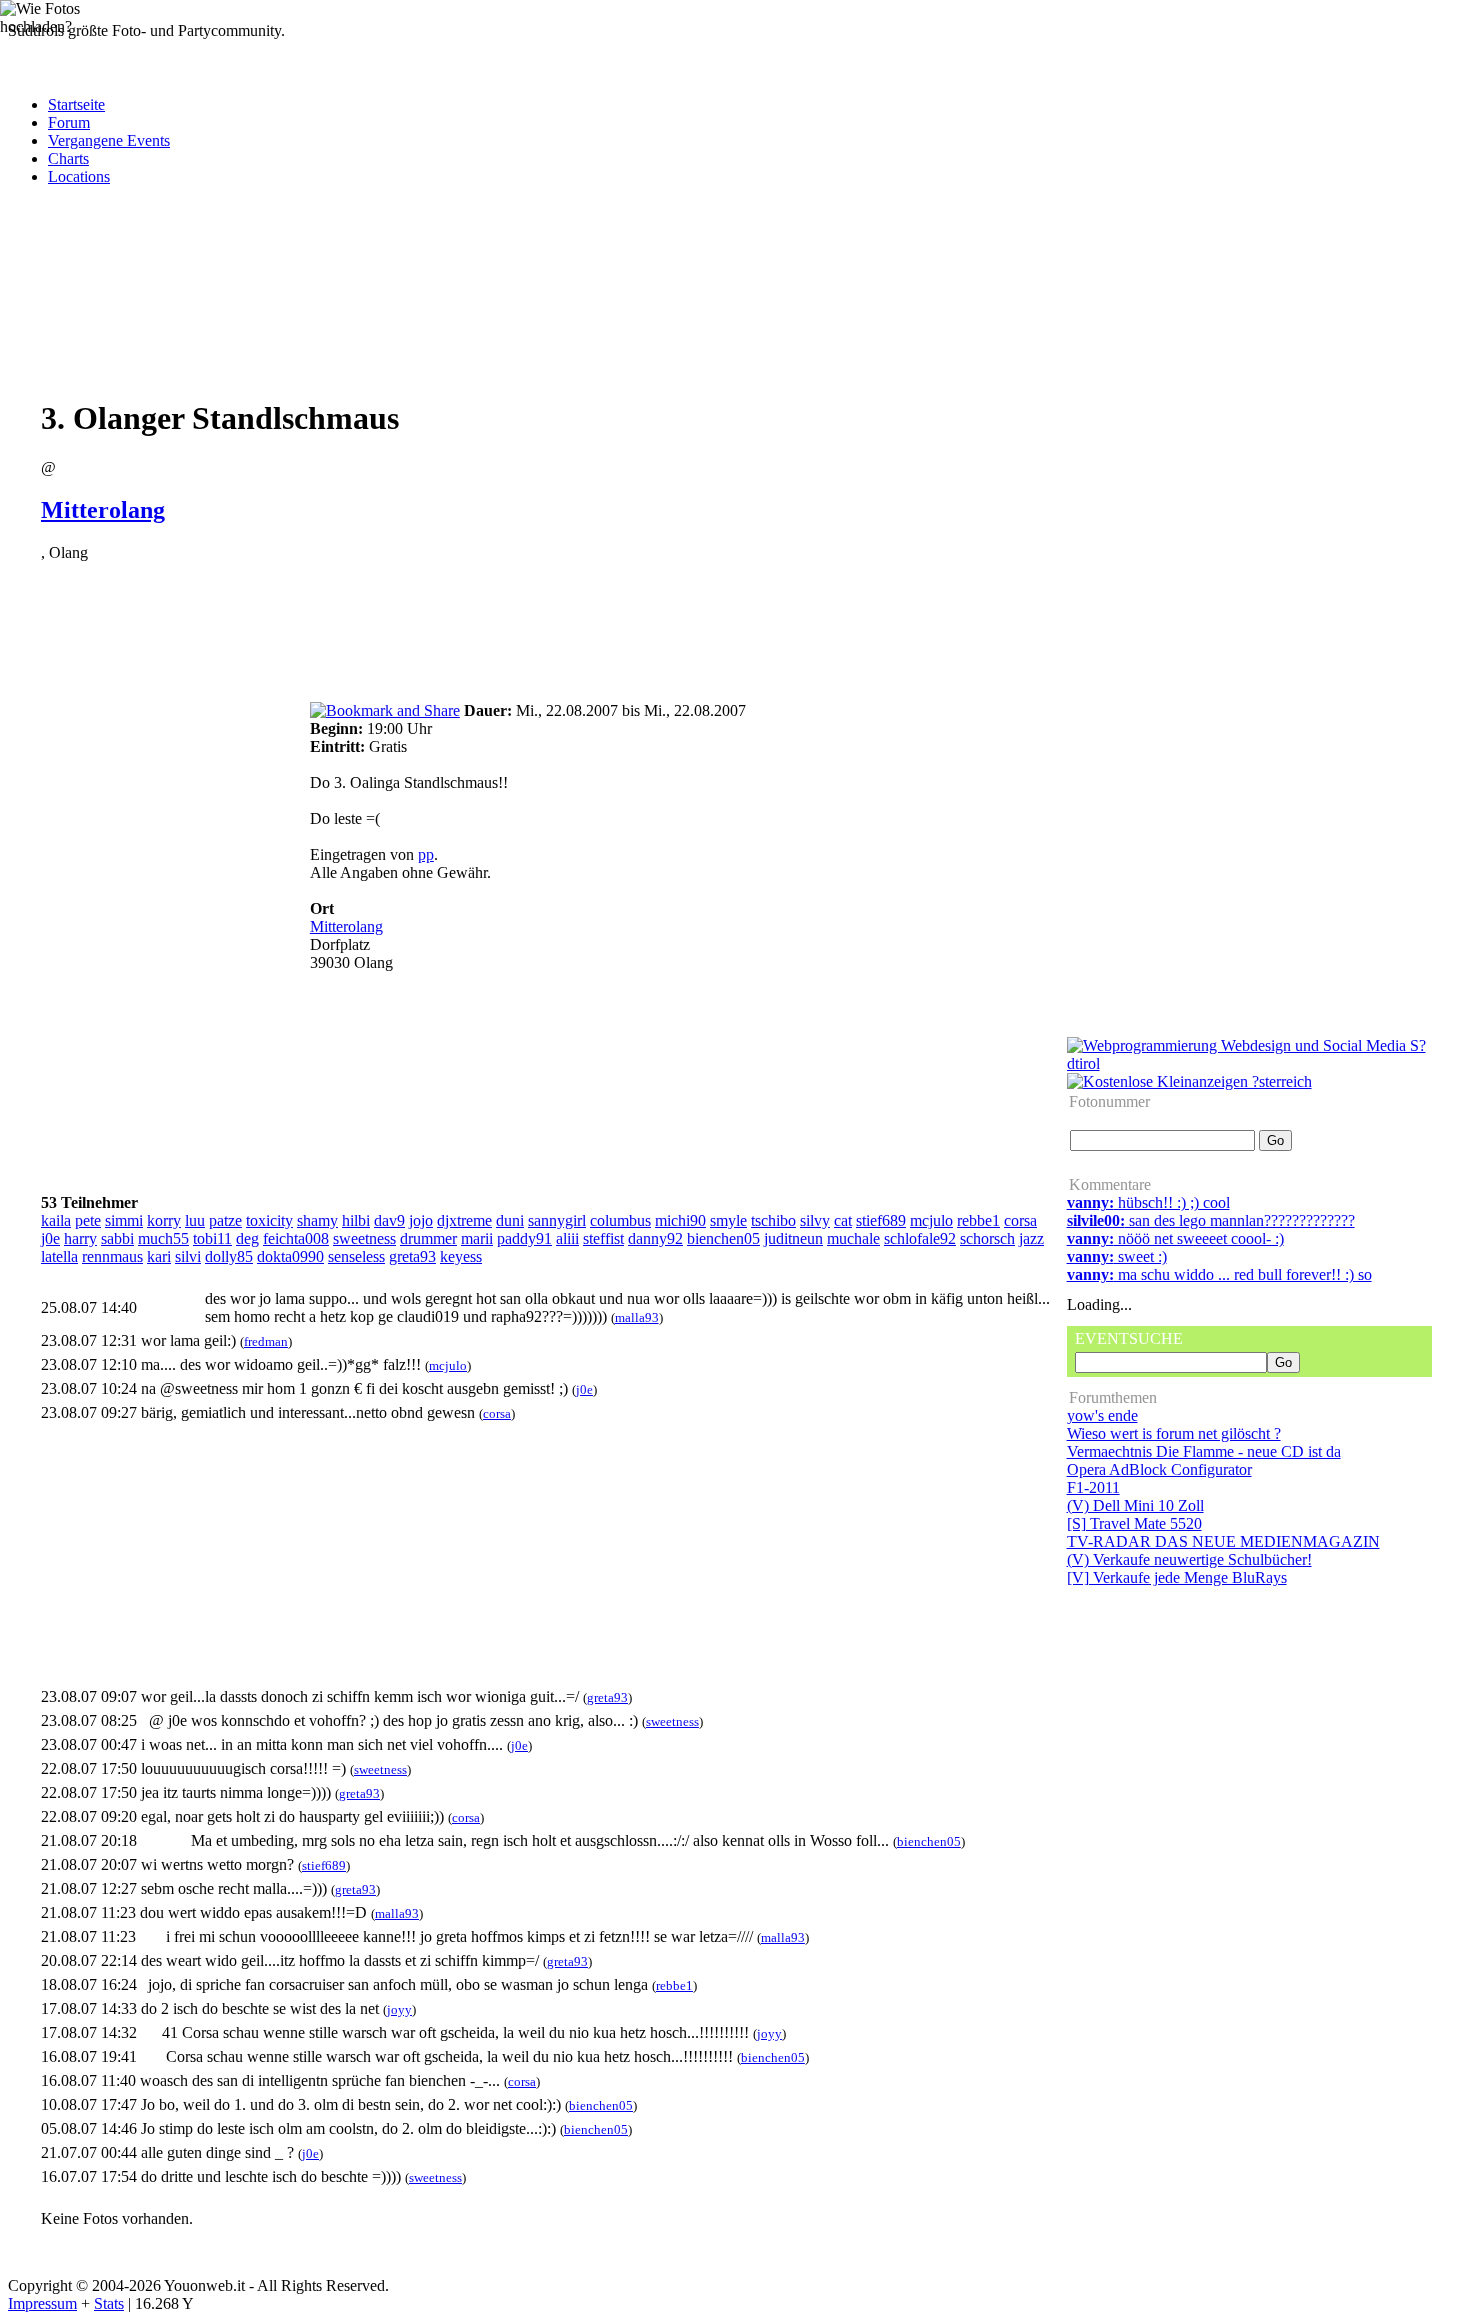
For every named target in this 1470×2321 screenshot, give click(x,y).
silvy (815, 1220)
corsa (1020, 1220)
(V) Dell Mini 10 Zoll (1135, 1505)
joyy (399, 2009)
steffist (603, 1238)
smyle (728, 1220)
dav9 (389, 1220)
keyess (461, 1256)
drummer (428, 1238)
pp (426, 854)
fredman (266, 1341)
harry (80, 1238)
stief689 (881, 1220)
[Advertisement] (378, 311)
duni (510, 1220)
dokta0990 (290, 1256)
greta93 (412, 1256)
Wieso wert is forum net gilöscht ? (1174, 1433)
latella (59, 1256)
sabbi (117, 1238)
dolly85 (229, 1256)
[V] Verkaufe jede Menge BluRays (1177, 1577)
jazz (1031, 1238)
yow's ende (1102, 1415)
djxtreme (464, 1220)
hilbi (356, 1220)
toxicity (269, 1220)
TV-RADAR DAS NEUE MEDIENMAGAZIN (1223, 1541)
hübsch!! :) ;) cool (1148, 1202)
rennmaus (112, 1256)
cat (843, 1220)
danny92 (655, 1238)
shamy (317, 1220)
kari (159, 1256)
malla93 (637, 1317)
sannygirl (557, 1220)
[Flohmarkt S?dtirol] (1189, 1081)
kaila (56, 1220)
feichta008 (296, 1238)
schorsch (987, 1238)
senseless (356, 1256)
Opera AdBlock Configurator (1159, 1469)
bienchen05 (723, 1238)
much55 (163, 1238)
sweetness (364, 1238)
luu (195, 1220)
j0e (50, 1238)
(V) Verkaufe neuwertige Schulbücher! (1189, 1559)
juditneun (793, 1238)
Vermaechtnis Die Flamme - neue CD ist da (1204, 1451)
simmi (124, 1220)
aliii (567, 1238)
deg (247, 1238)
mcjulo (931, 1220)
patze (225, 1220)
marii (477, 1238)
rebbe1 (978, 1220)
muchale (853, 1238)
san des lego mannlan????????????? (1211, 1220)
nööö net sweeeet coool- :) (1175, 1238)
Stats (109, 2303)
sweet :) (1117, 1256)
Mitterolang (103, 510)
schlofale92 (920, 1238)
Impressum (42, 2303)
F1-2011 (1093, 1487)
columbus (620, 1220)
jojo (421, 1220)
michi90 (680, 1220)
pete (88, 1220)
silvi (188, 1256)
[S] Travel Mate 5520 (1134, 1523)
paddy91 (524, 1238)
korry (164, 1220)
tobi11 (212, 1238)
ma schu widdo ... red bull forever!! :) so (1219, 1274)
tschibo (773, 1220)
